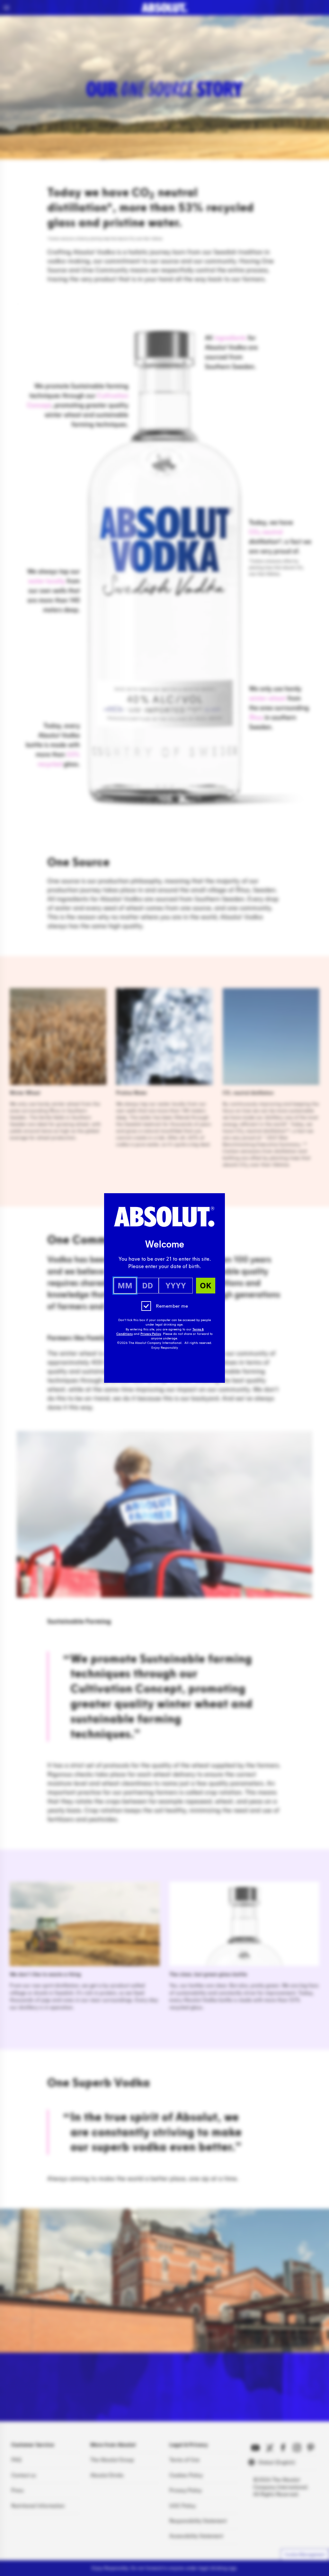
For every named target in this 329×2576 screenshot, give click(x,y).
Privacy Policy (151, 1334)
